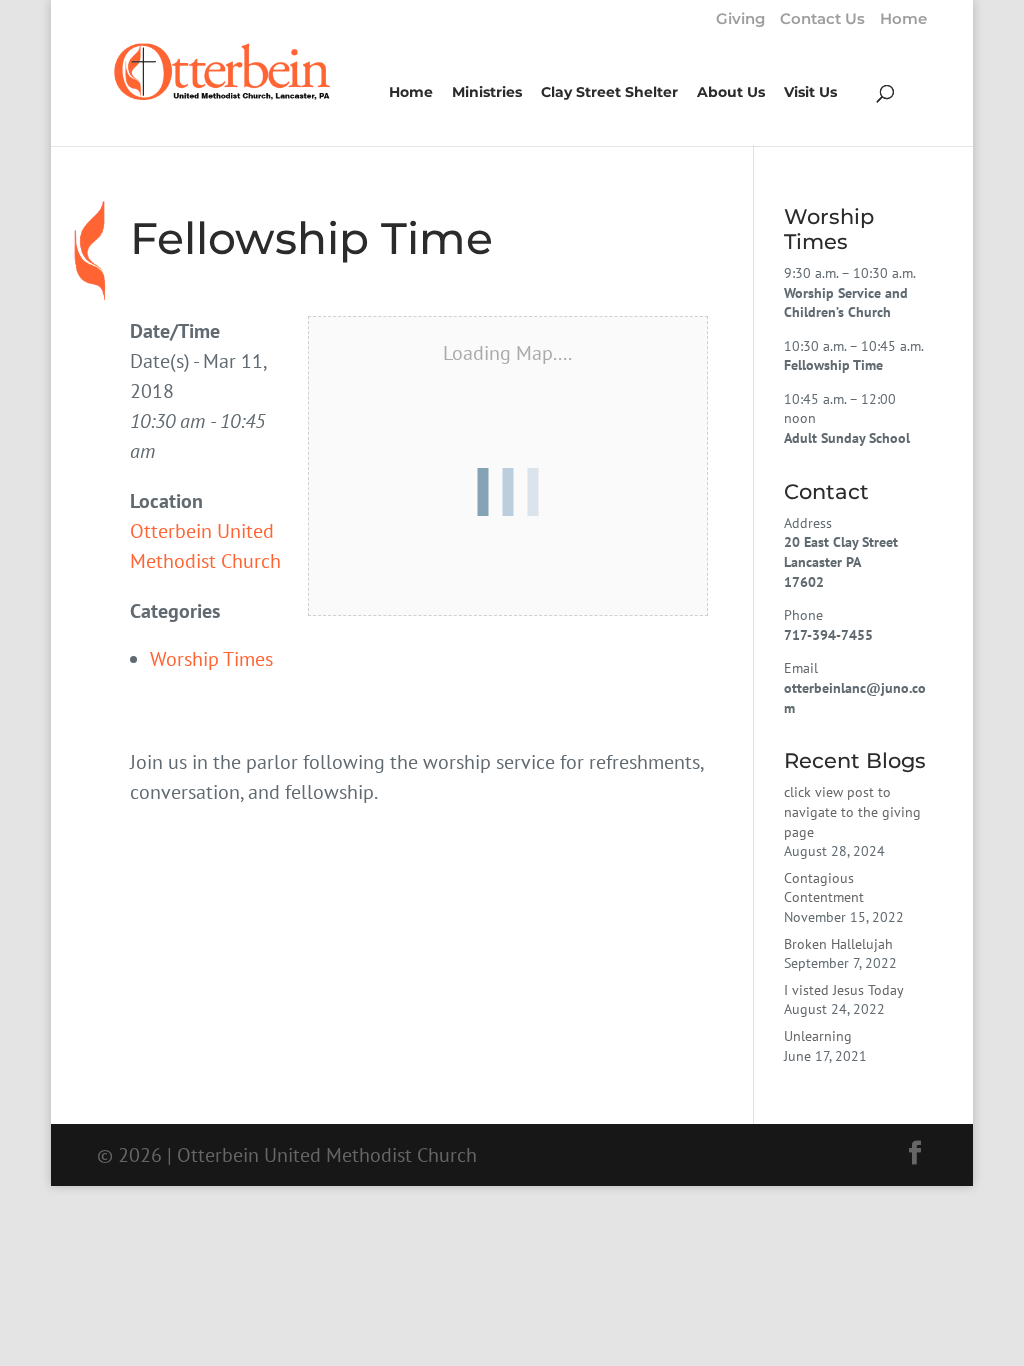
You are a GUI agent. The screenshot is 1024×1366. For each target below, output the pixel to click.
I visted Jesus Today (844, 990)
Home (903, 19)
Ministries (487, 93)
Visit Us (810, 93)
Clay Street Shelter (609, 93)
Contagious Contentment (824, 888)
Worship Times (211, 659)
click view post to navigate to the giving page (852, 811)
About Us (731, 93)
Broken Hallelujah (838, 944)
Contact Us (822, 19)
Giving (740, 19)
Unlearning (818, 1036)
